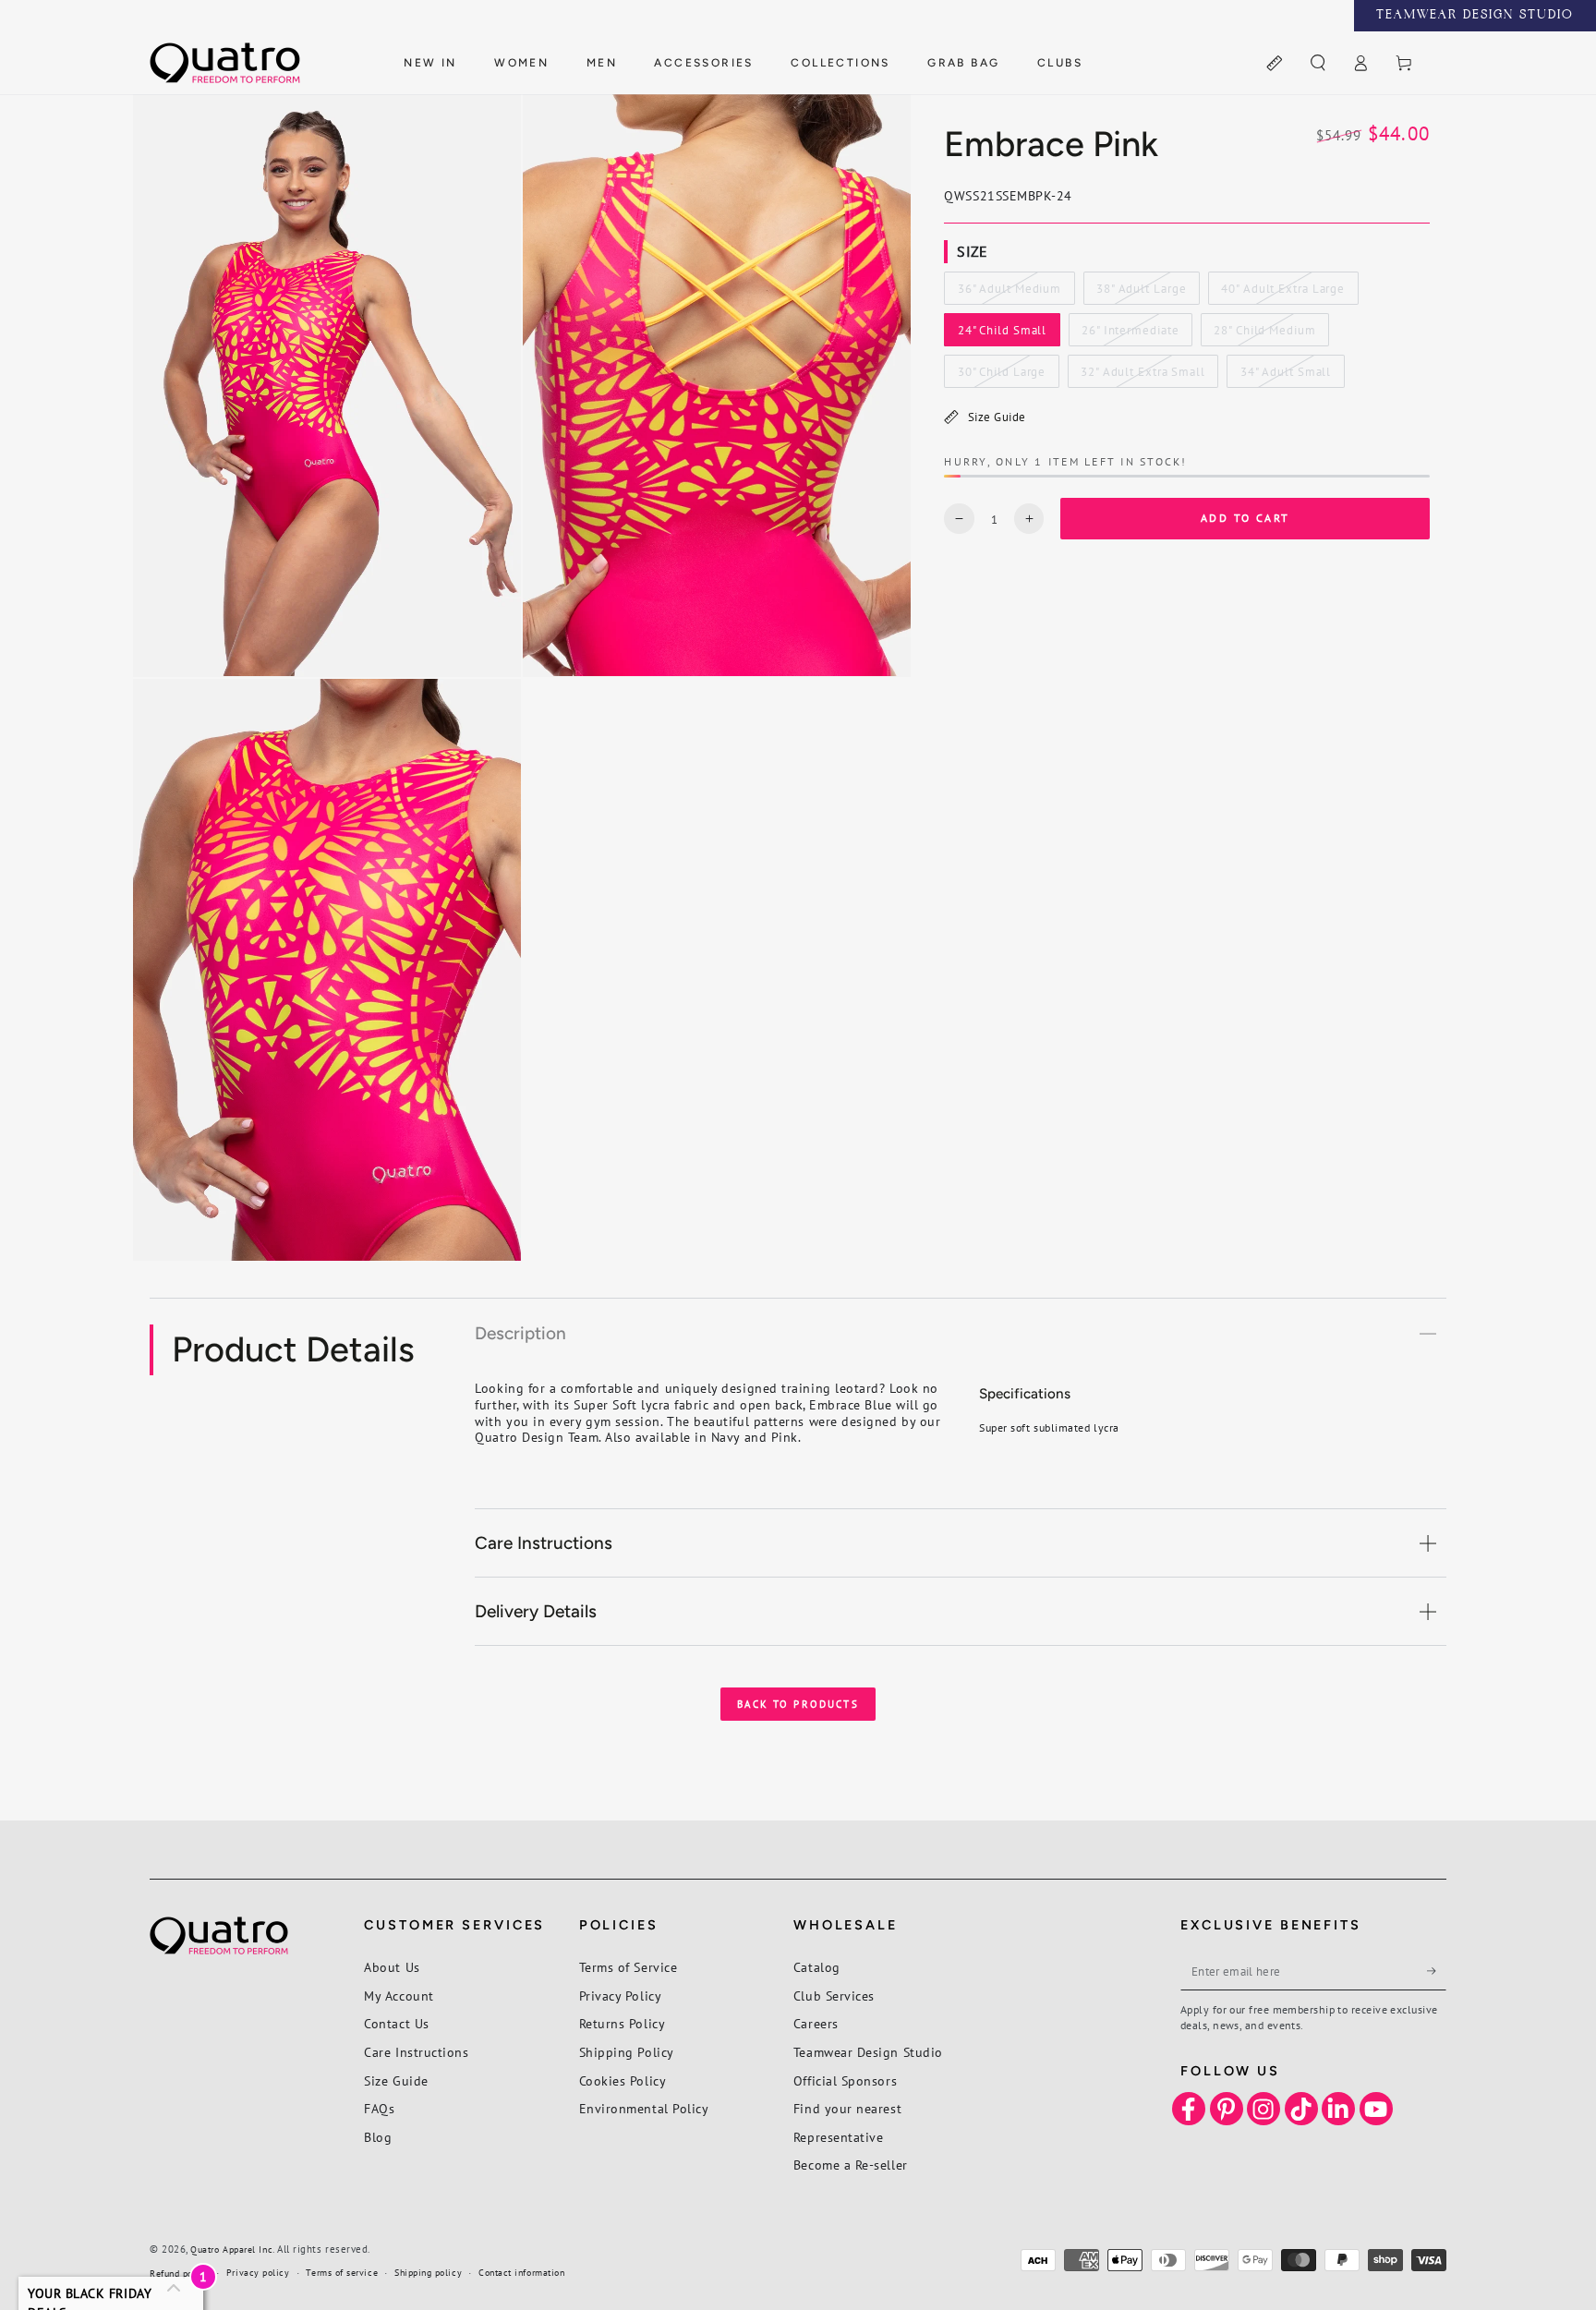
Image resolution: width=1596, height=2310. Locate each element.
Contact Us (396, 2023)
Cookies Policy (623, 2080)
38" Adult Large (1141, 293)
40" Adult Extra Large (1282, 293)
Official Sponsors (845, 2080)
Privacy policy (258, 2273)
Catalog (817, 1967)
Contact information (521, 2273)
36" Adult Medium (1009, 293)
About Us (392, 1967)
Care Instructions (416, 2052)
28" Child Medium (1264, 334)
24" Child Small (1002, 334)
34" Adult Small (1285, 376)
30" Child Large (1001, 376)
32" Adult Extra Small (1143, 376)
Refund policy (180, 2274)
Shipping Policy (627, 2052)
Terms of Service (629, 1967)
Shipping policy (428, 2273)
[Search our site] (1318, 64)
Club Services (834, 1996)
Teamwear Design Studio (868, 2052)
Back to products (798, 1704)
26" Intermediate (1130, 334)
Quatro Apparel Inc (231, 2250)
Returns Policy (623, 2023)
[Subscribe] (1437, 1971)
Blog (378, 2137)
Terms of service (342, 2273)
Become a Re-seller (851, 2165)
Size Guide (997, 417)
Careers (816, 2023)
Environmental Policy (644, 2108)
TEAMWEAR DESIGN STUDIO (1475, 16)
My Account (399, 1996)
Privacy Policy (621, 1996)
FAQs (379, 2108)
